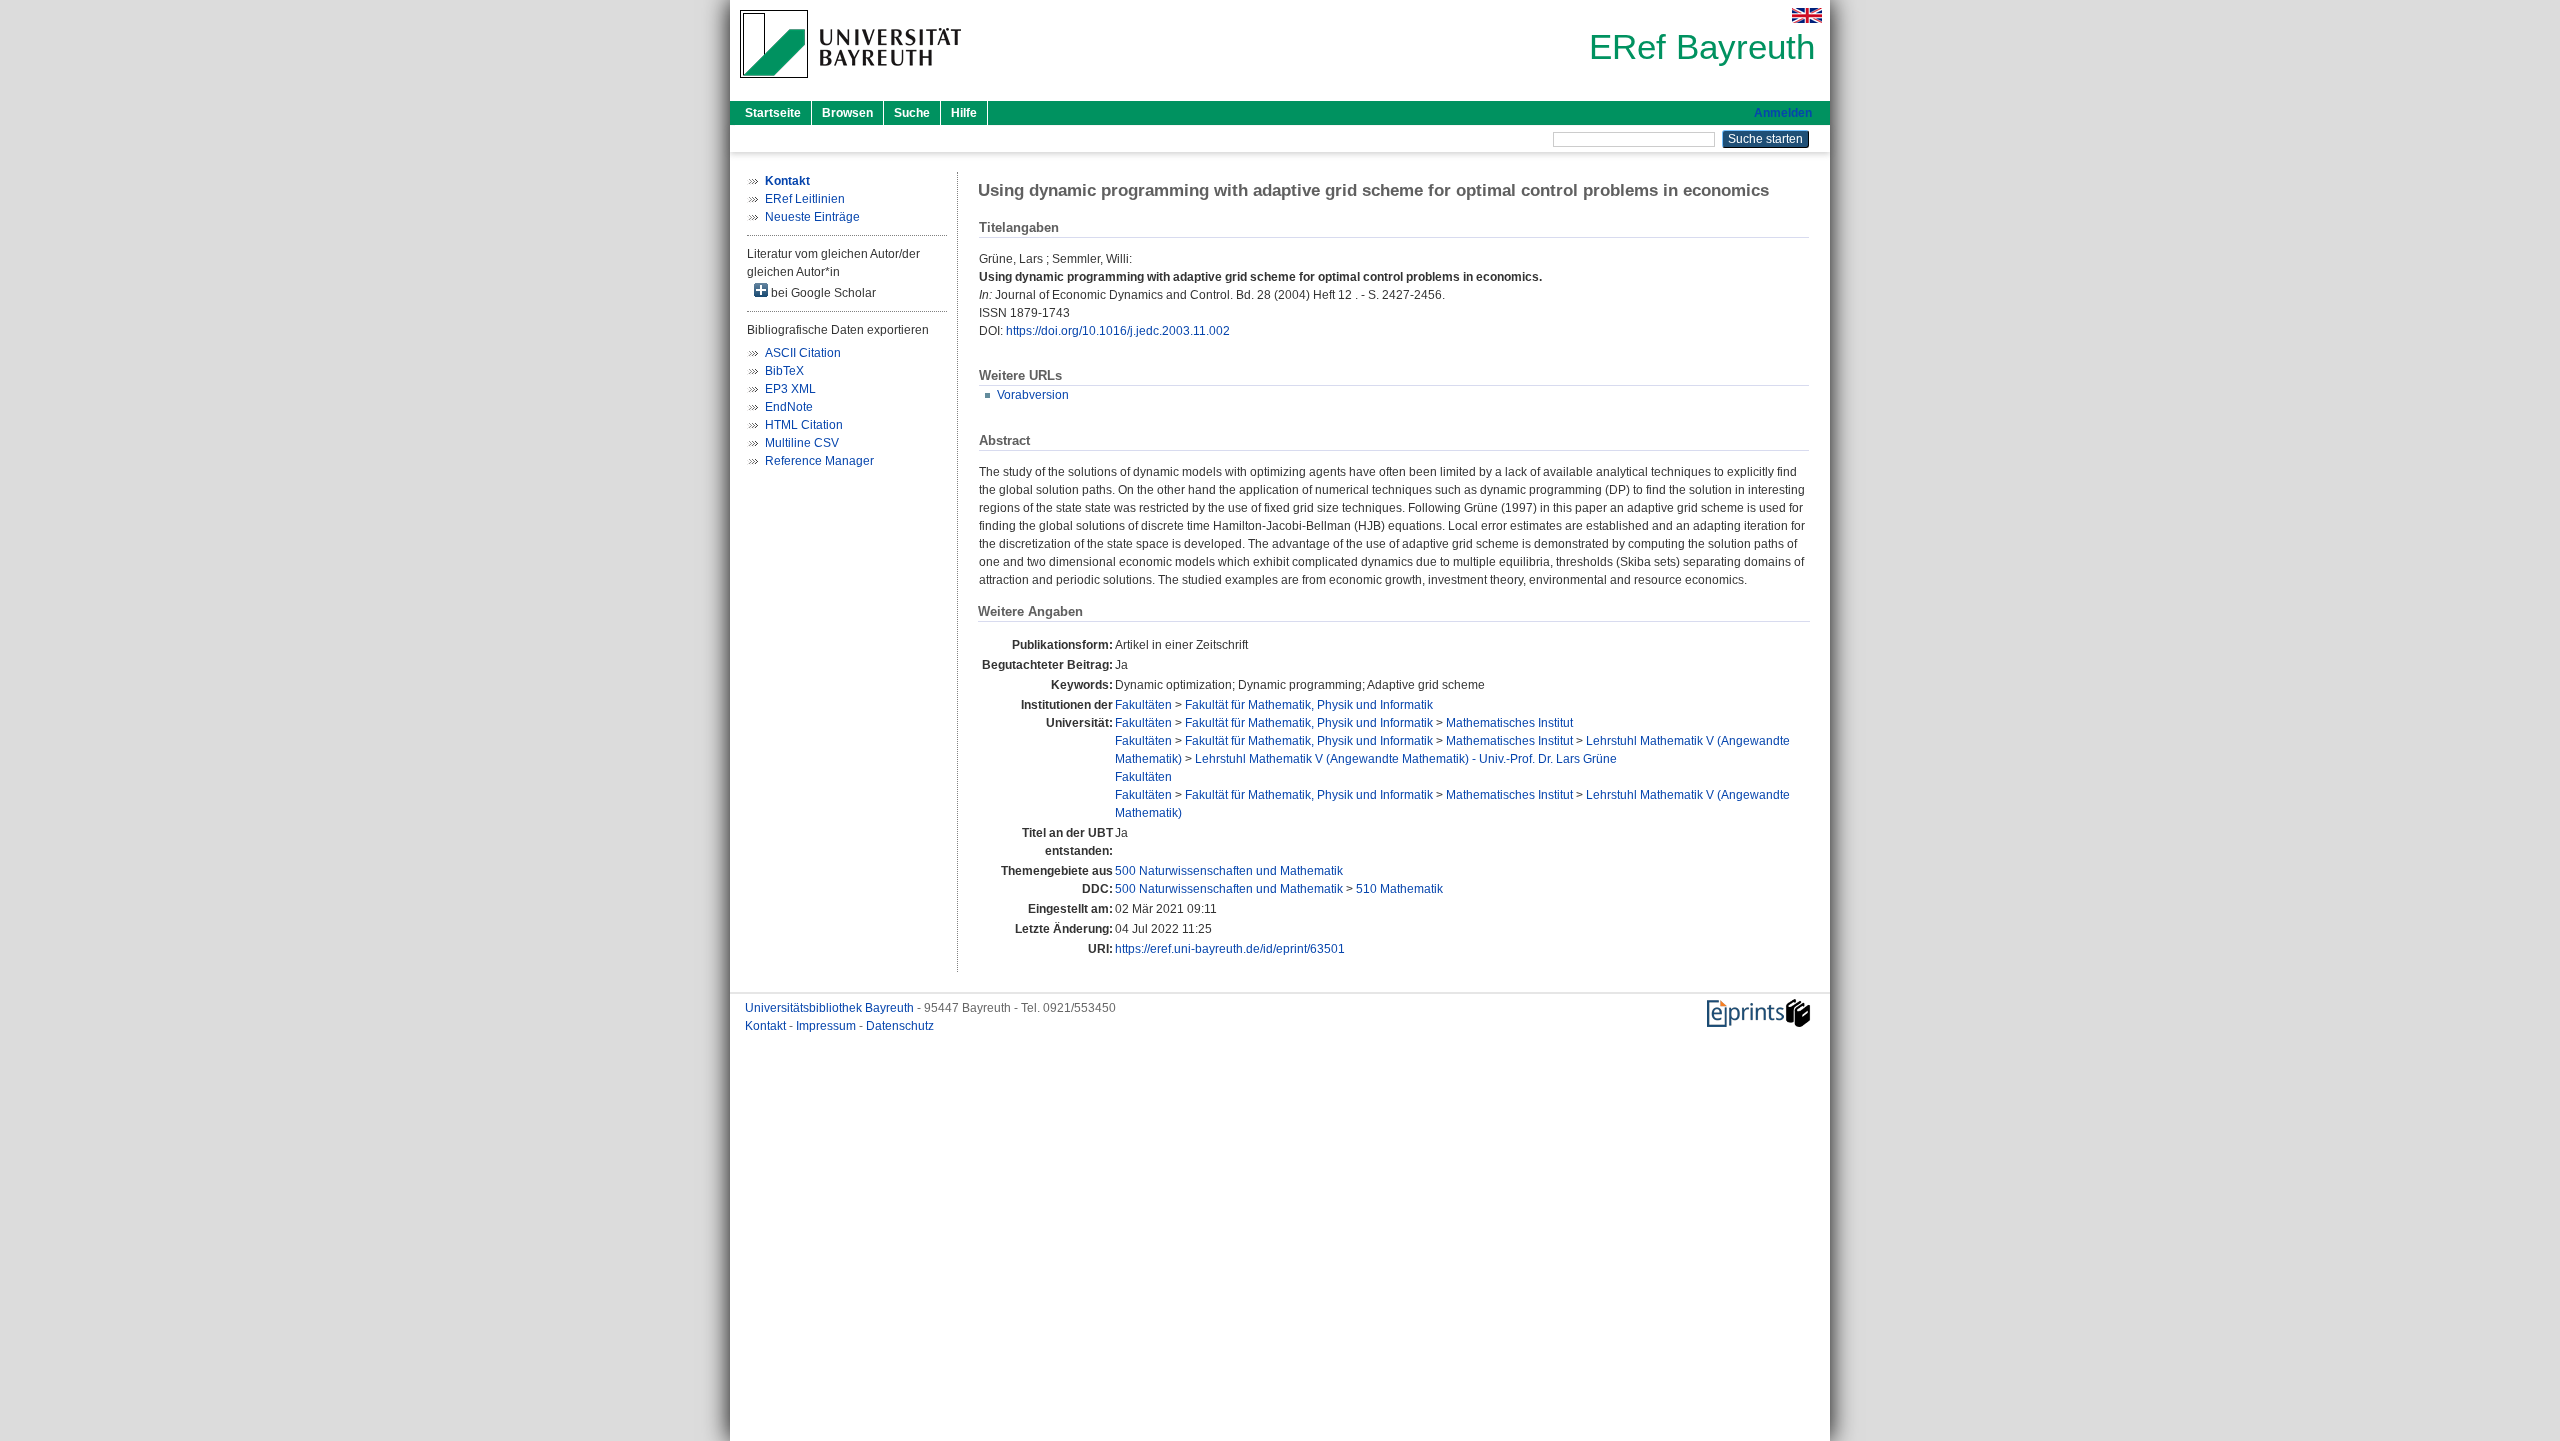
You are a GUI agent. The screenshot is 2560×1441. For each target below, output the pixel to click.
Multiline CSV (802, 443)
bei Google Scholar (822, 293)
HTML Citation (804, 425)
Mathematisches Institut (1509, 723)
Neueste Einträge (812, 217)
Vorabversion (1033, 395)
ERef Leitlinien (805, 199)
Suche (912, 113)
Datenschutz (900, 1026)
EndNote (789, 407)
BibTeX (784, 371)
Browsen (847, 113)
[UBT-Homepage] (850, 84)
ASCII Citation (803, 353)
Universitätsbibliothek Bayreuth (831, 1008)
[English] (1807, 15)
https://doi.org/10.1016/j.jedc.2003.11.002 (1118, 331)
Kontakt (767, 1026)
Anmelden (1783, 113)
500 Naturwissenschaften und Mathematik (1229, 871)
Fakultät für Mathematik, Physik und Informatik (1309, 705)
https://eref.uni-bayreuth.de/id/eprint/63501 (1230, 949)
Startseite (773, 113)
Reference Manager (819, 461)
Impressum (827, 1026)
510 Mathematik (1399, 889)
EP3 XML (790, 389)
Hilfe (964, 113)
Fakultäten (1143, 705)
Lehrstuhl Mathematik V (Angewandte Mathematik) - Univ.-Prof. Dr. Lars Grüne (1406, 759)
